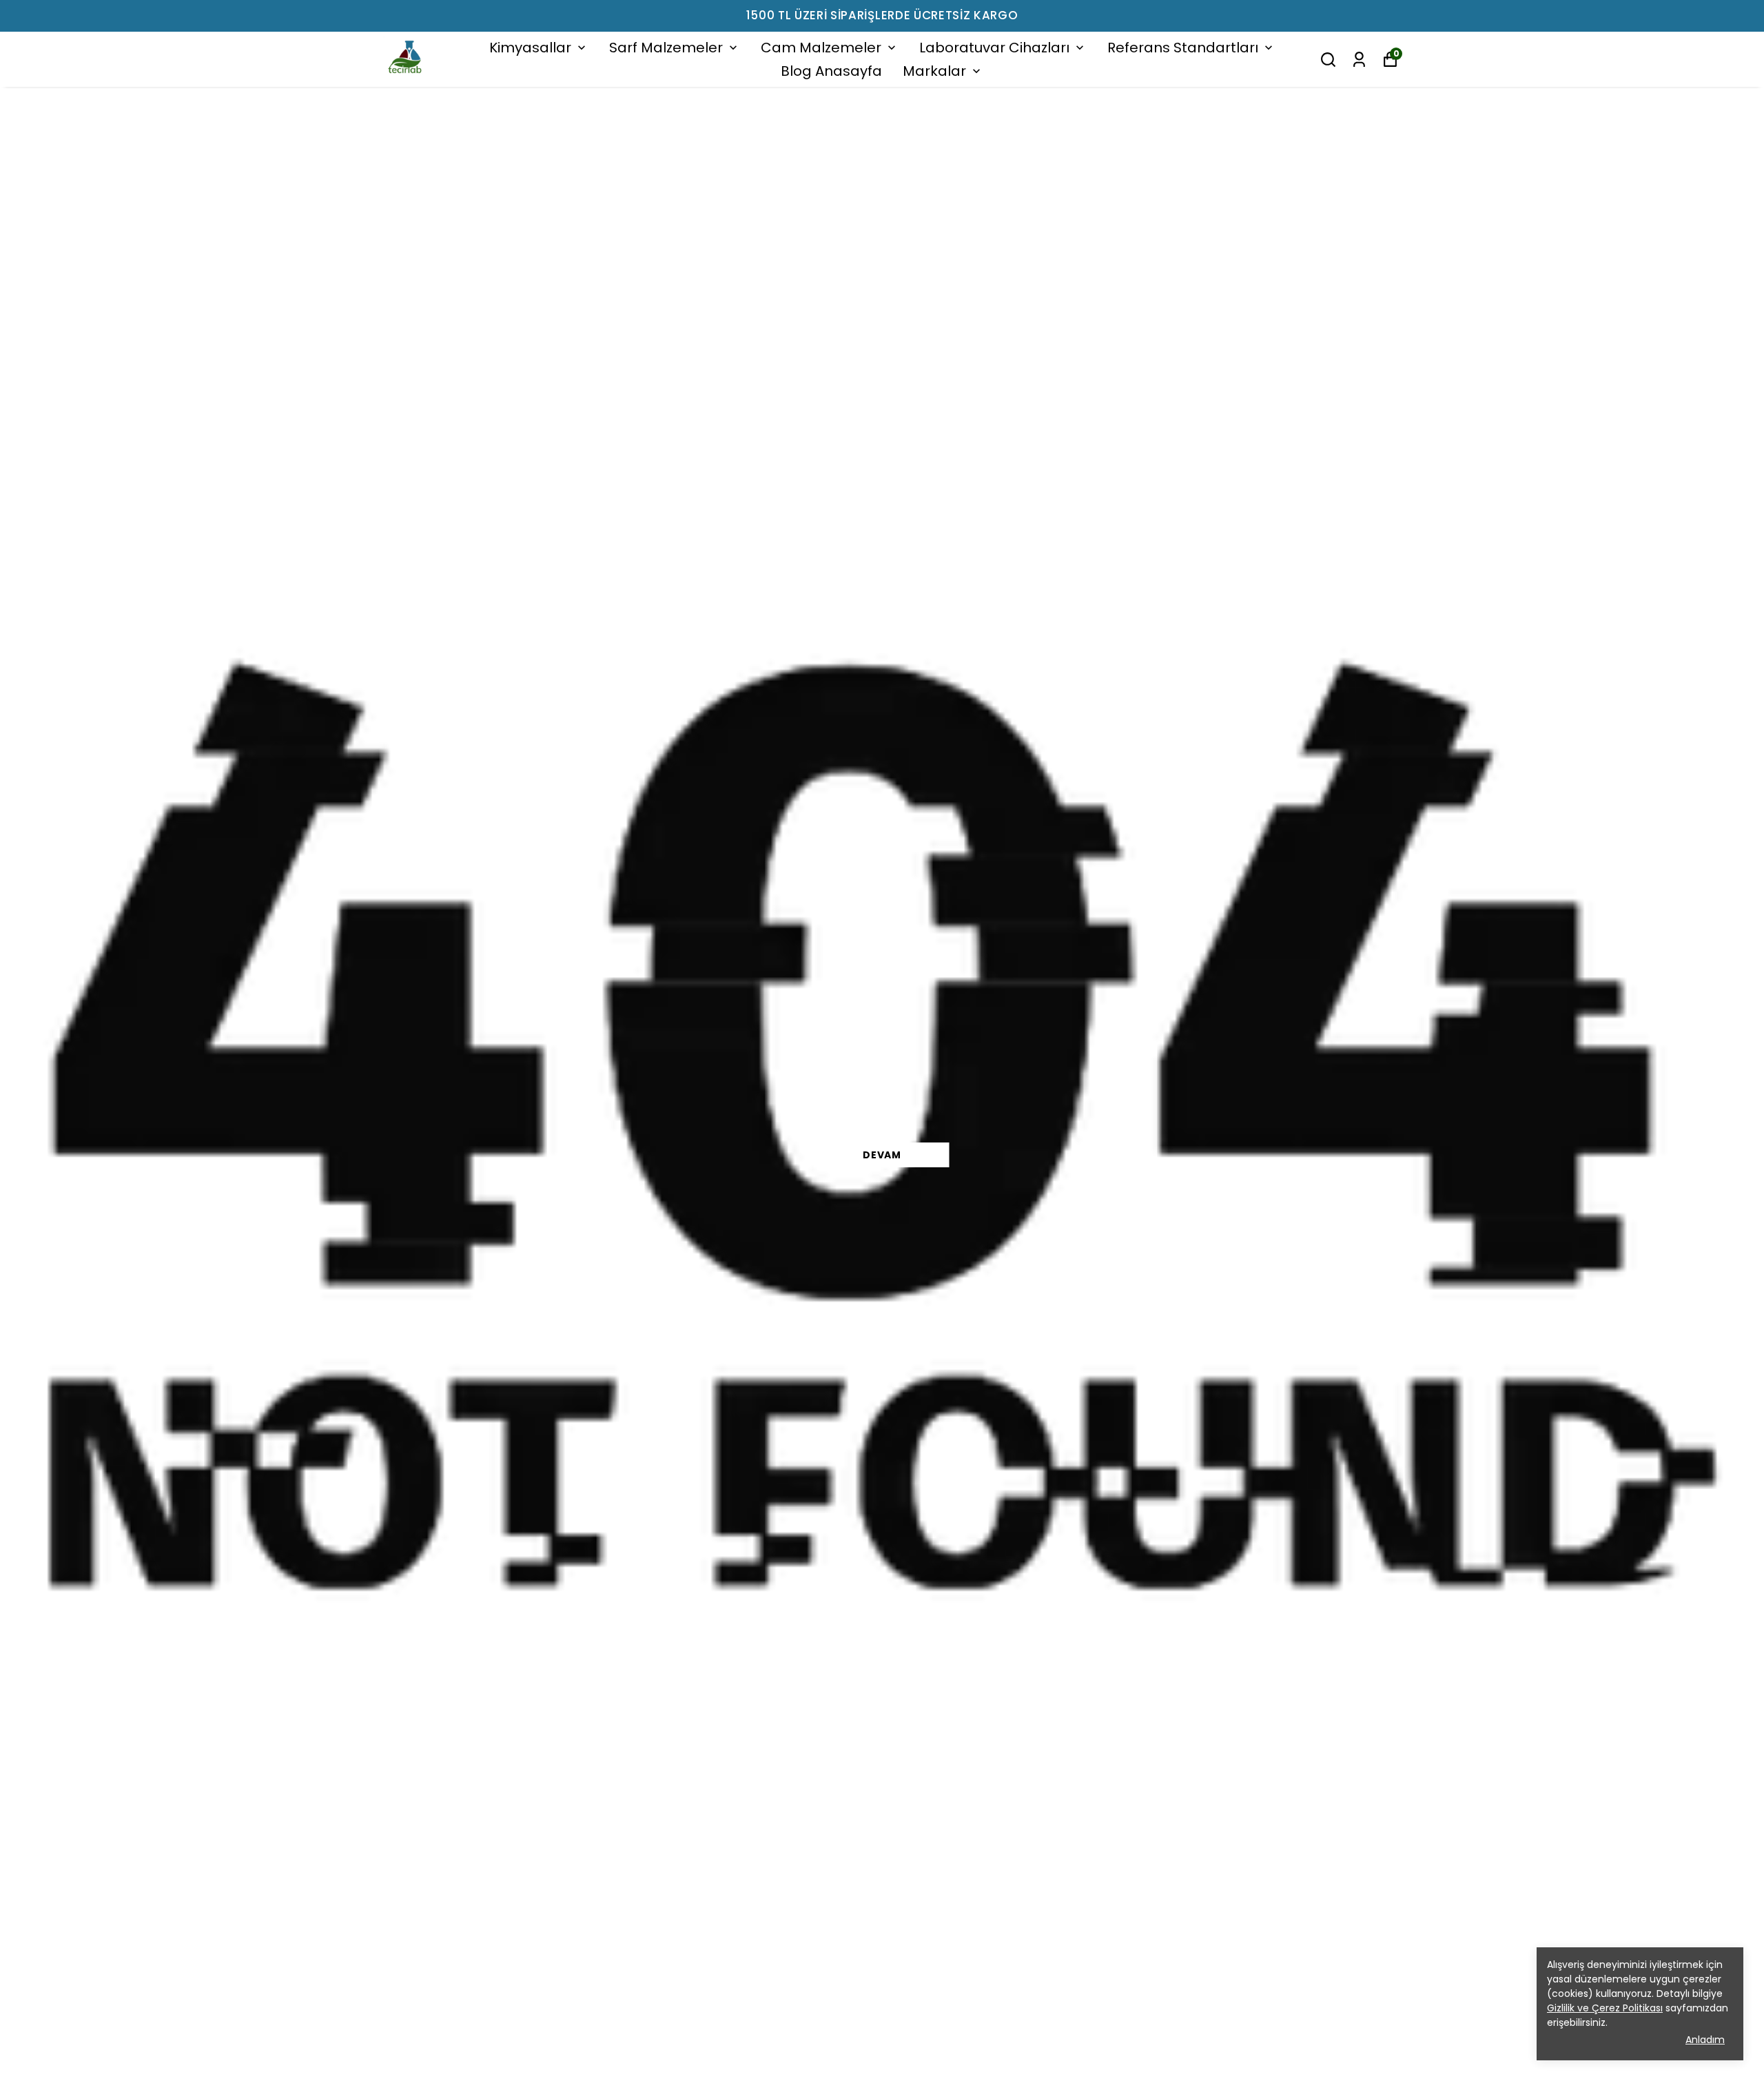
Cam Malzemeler (821, 48)
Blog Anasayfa (831, 71)
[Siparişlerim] (1359, 60)
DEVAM (882, 1155)
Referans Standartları (1183, 48)
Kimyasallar (530, 48)
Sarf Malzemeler (666, 48)
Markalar (934, 71)
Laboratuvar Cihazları (994, 48)
